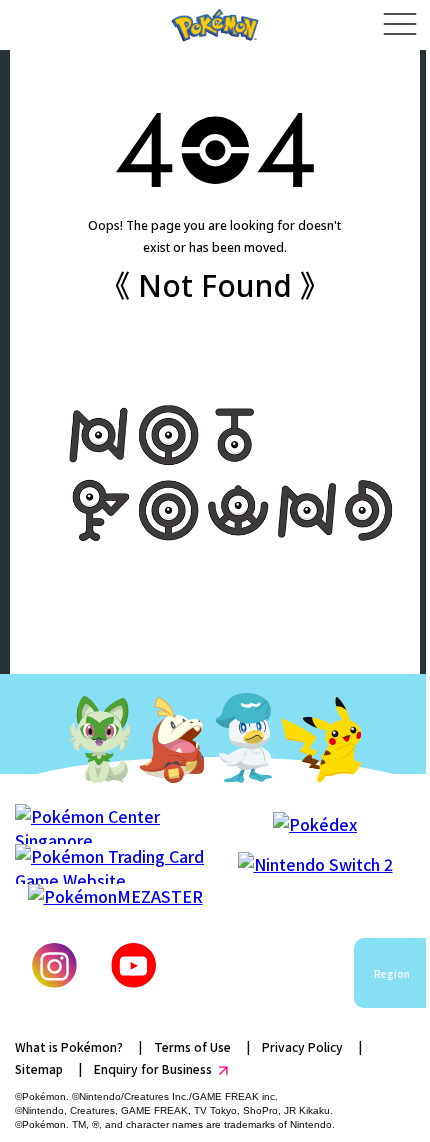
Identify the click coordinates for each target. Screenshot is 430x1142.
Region (392, 973)
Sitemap (39, 1068)
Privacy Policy (302, 1046)
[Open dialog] (399, 25)
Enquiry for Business (153, 1068)
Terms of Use (192, 1046)
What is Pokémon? (69, 1046)
